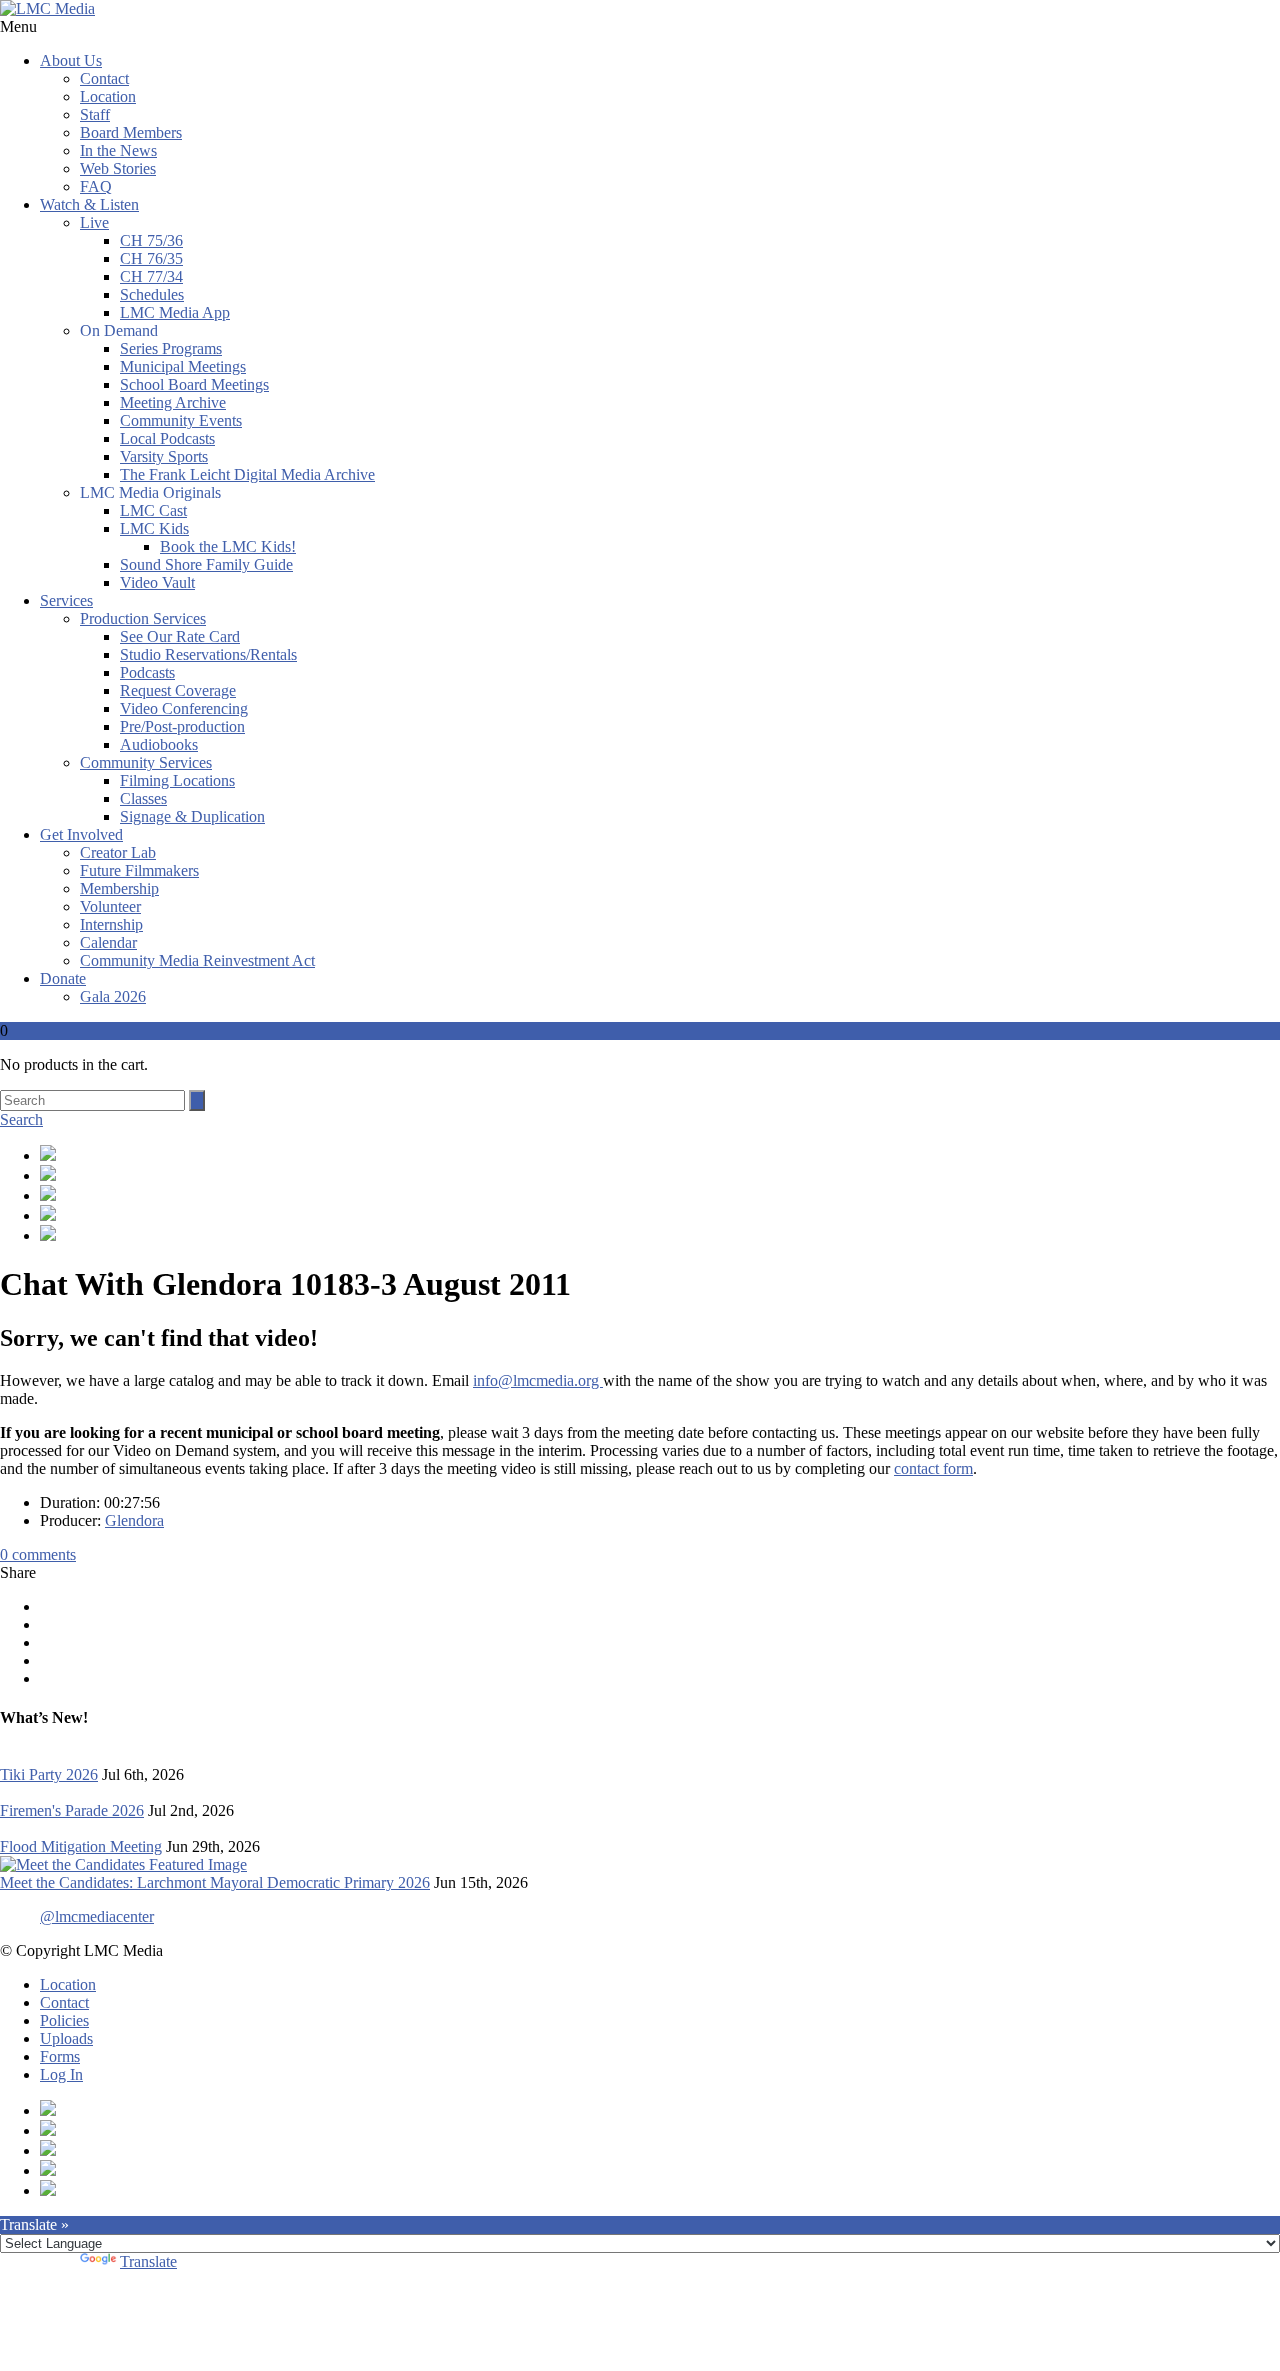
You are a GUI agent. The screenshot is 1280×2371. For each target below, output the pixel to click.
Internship (111, 924)
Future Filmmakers (139, 870)
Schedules (152, 294)
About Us (71, 60)
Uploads (66, 2038)
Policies (64, 2020)
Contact (104, 78)
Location (108, 96)
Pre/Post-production (182, 726)
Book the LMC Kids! (228, 546)
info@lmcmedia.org (538, 1380)
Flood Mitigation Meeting (81, 1846)
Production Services (143, 618)
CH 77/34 (151, 276)
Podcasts (147, 672)
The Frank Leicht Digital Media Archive (247, 474)
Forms (60, 2056)
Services (66, 600)
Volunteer (110, 906)
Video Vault (157, 582)
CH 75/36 (151, 240)
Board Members (131, 132)
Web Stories (118, 168)
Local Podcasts (167, 438)
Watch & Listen (89, 204)
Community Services (146, 762)
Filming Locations (177, 780)
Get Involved (81, 834)
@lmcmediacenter (97, 1916)
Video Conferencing (184, 708)
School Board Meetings (194, 384)
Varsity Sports (164, 456)
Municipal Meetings (183, 366)
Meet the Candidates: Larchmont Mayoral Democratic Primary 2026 (215, 1882)
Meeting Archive (173, 402)
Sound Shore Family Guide (206, 564)
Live (94, 222)
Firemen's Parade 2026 (72, 1810)
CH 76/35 (151, 258)
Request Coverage (178, 690)
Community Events (181, 420)
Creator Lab (118, 852)
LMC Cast (153, 510)
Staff (95, 114)
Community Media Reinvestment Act (197, 960)
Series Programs (171, 348)
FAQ (96, 186)
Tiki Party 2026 (49, 1774)
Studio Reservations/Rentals (208, 654)
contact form (933, 1468)
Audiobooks (159, 744)
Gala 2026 (113, 996)
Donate (63, 978)
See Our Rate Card (180, 636)
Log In (61, 2074)
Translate (148, 2261)
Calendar (108, 942)
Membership (119, 888)
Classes (143, 798)
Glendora (134, 1520)
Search (21, 1119)
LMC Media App (175, 312)
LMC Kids (154, 528)
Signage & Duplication (192, 816)
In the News (118, 150)
